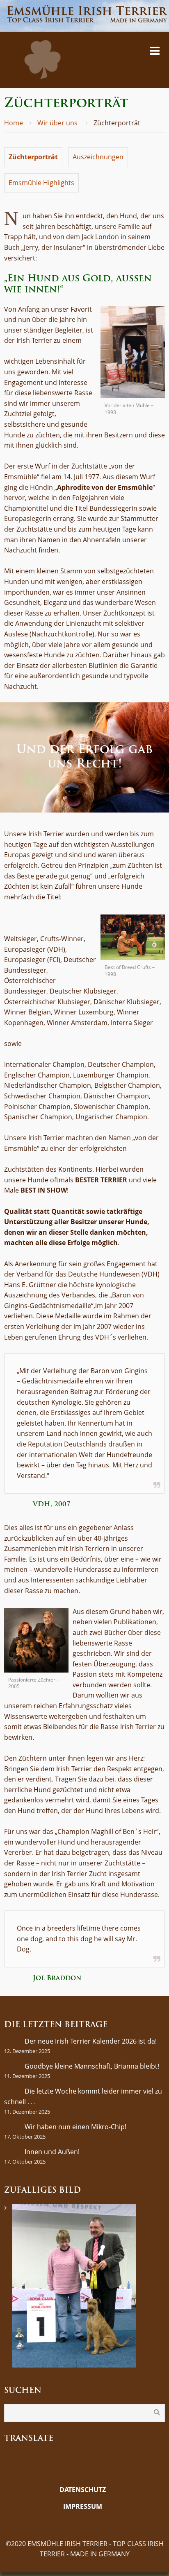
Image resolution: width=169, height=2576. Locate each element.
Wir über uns (57, 123)
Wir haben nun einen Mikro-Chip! (75, 2127)
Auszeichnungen (98, 157)
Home (14, 123)
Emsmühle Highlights (41, 183)
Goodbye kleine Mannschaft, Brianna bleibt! (92, 2066)
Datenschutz (83, 2490)
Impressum (83, 2506)
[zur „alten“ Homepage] (82, 2523)
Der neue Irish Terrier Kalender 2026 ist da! (91, 2041)
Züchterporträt (33, 157)
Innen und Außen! (52, 2152)
